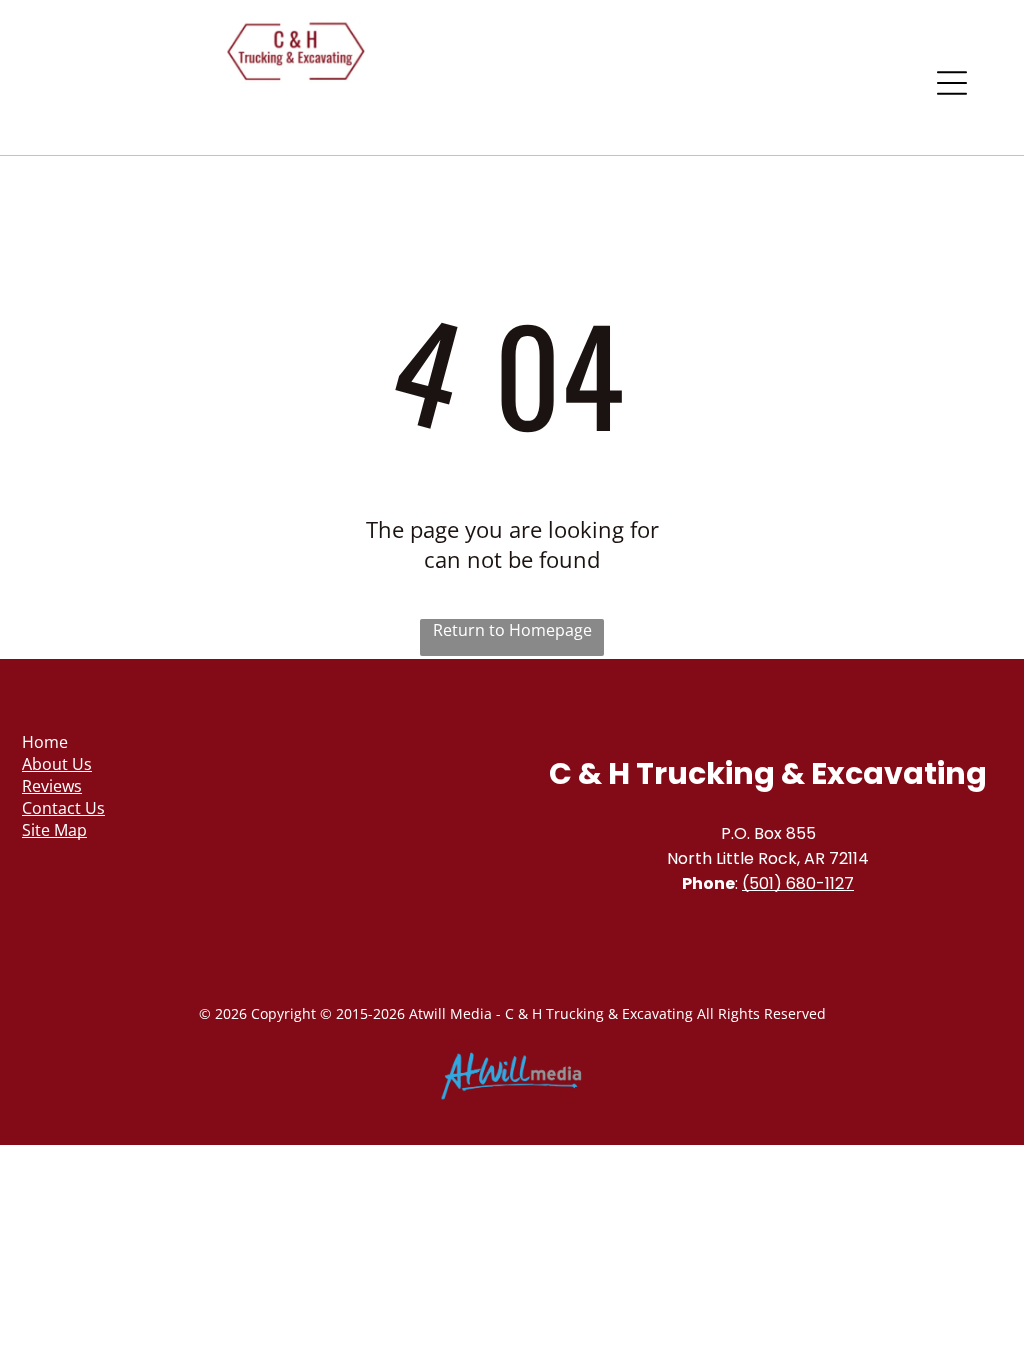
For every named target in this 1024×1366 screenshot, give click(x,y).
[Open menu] (952, 83)
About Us (57, 764)
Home (45, 742)
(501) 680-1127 (798, 883)
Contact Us (63, 808)
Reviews (52, 786)
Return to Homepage (512, 630)
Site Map (54, 830)
